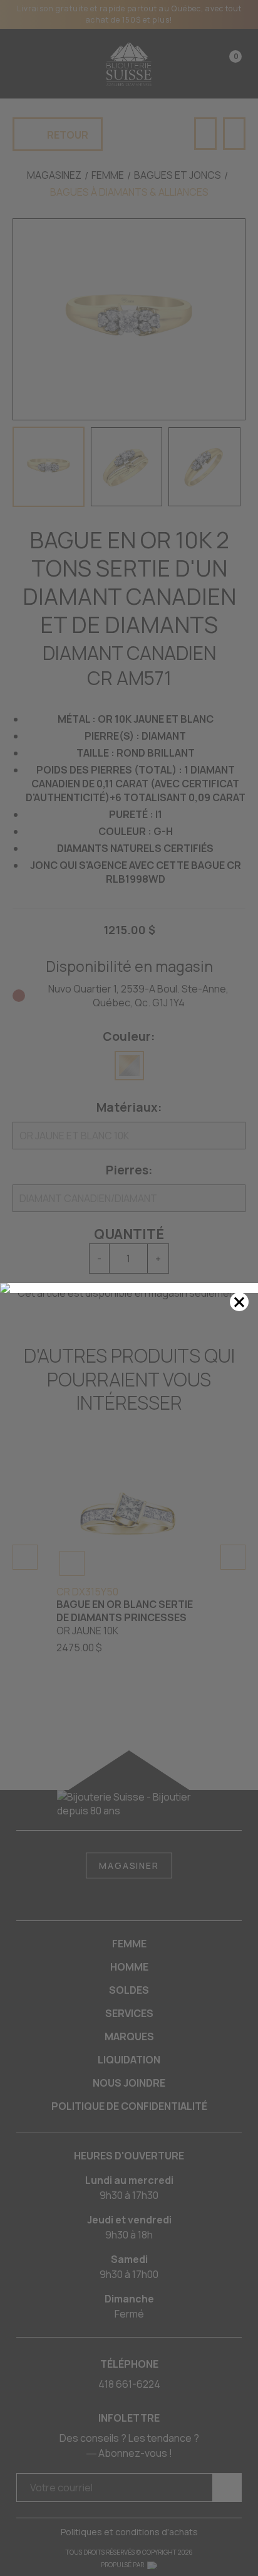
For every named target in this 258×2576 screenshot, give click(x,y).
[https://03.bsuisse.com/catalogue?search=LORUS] (129, 1288)
